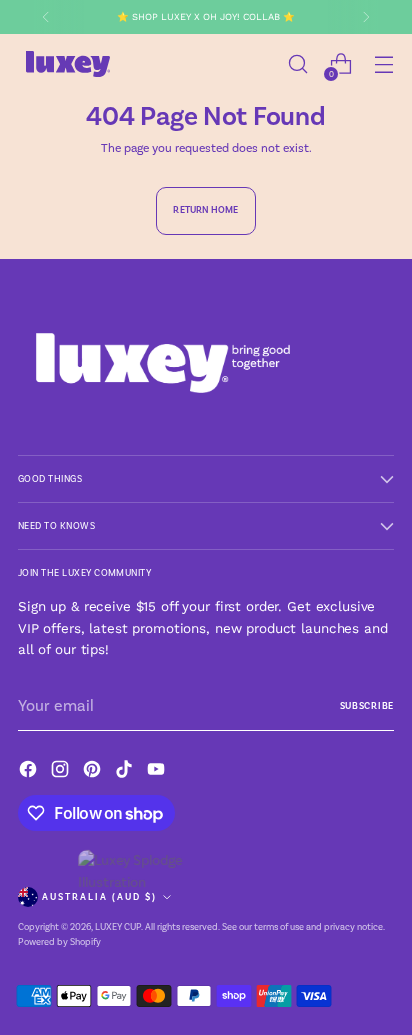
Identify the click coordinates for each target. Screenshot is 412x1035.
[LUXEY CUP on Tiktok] (126, 772)
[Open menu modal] (383, 64)
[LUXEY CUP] (68, 64)
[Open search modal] (297, 64)
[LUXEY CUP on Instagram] (62, 772)
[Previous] (46, 17)
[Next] (366, 17)
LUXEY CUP (118, 926)
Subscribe (367, 706)
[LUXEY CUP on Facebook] (30, 772)
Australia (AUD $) (99, 897)
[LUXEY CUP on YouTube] (158, 772)
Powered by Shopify (59, 941)
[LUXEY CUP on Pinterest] (94, 772)
